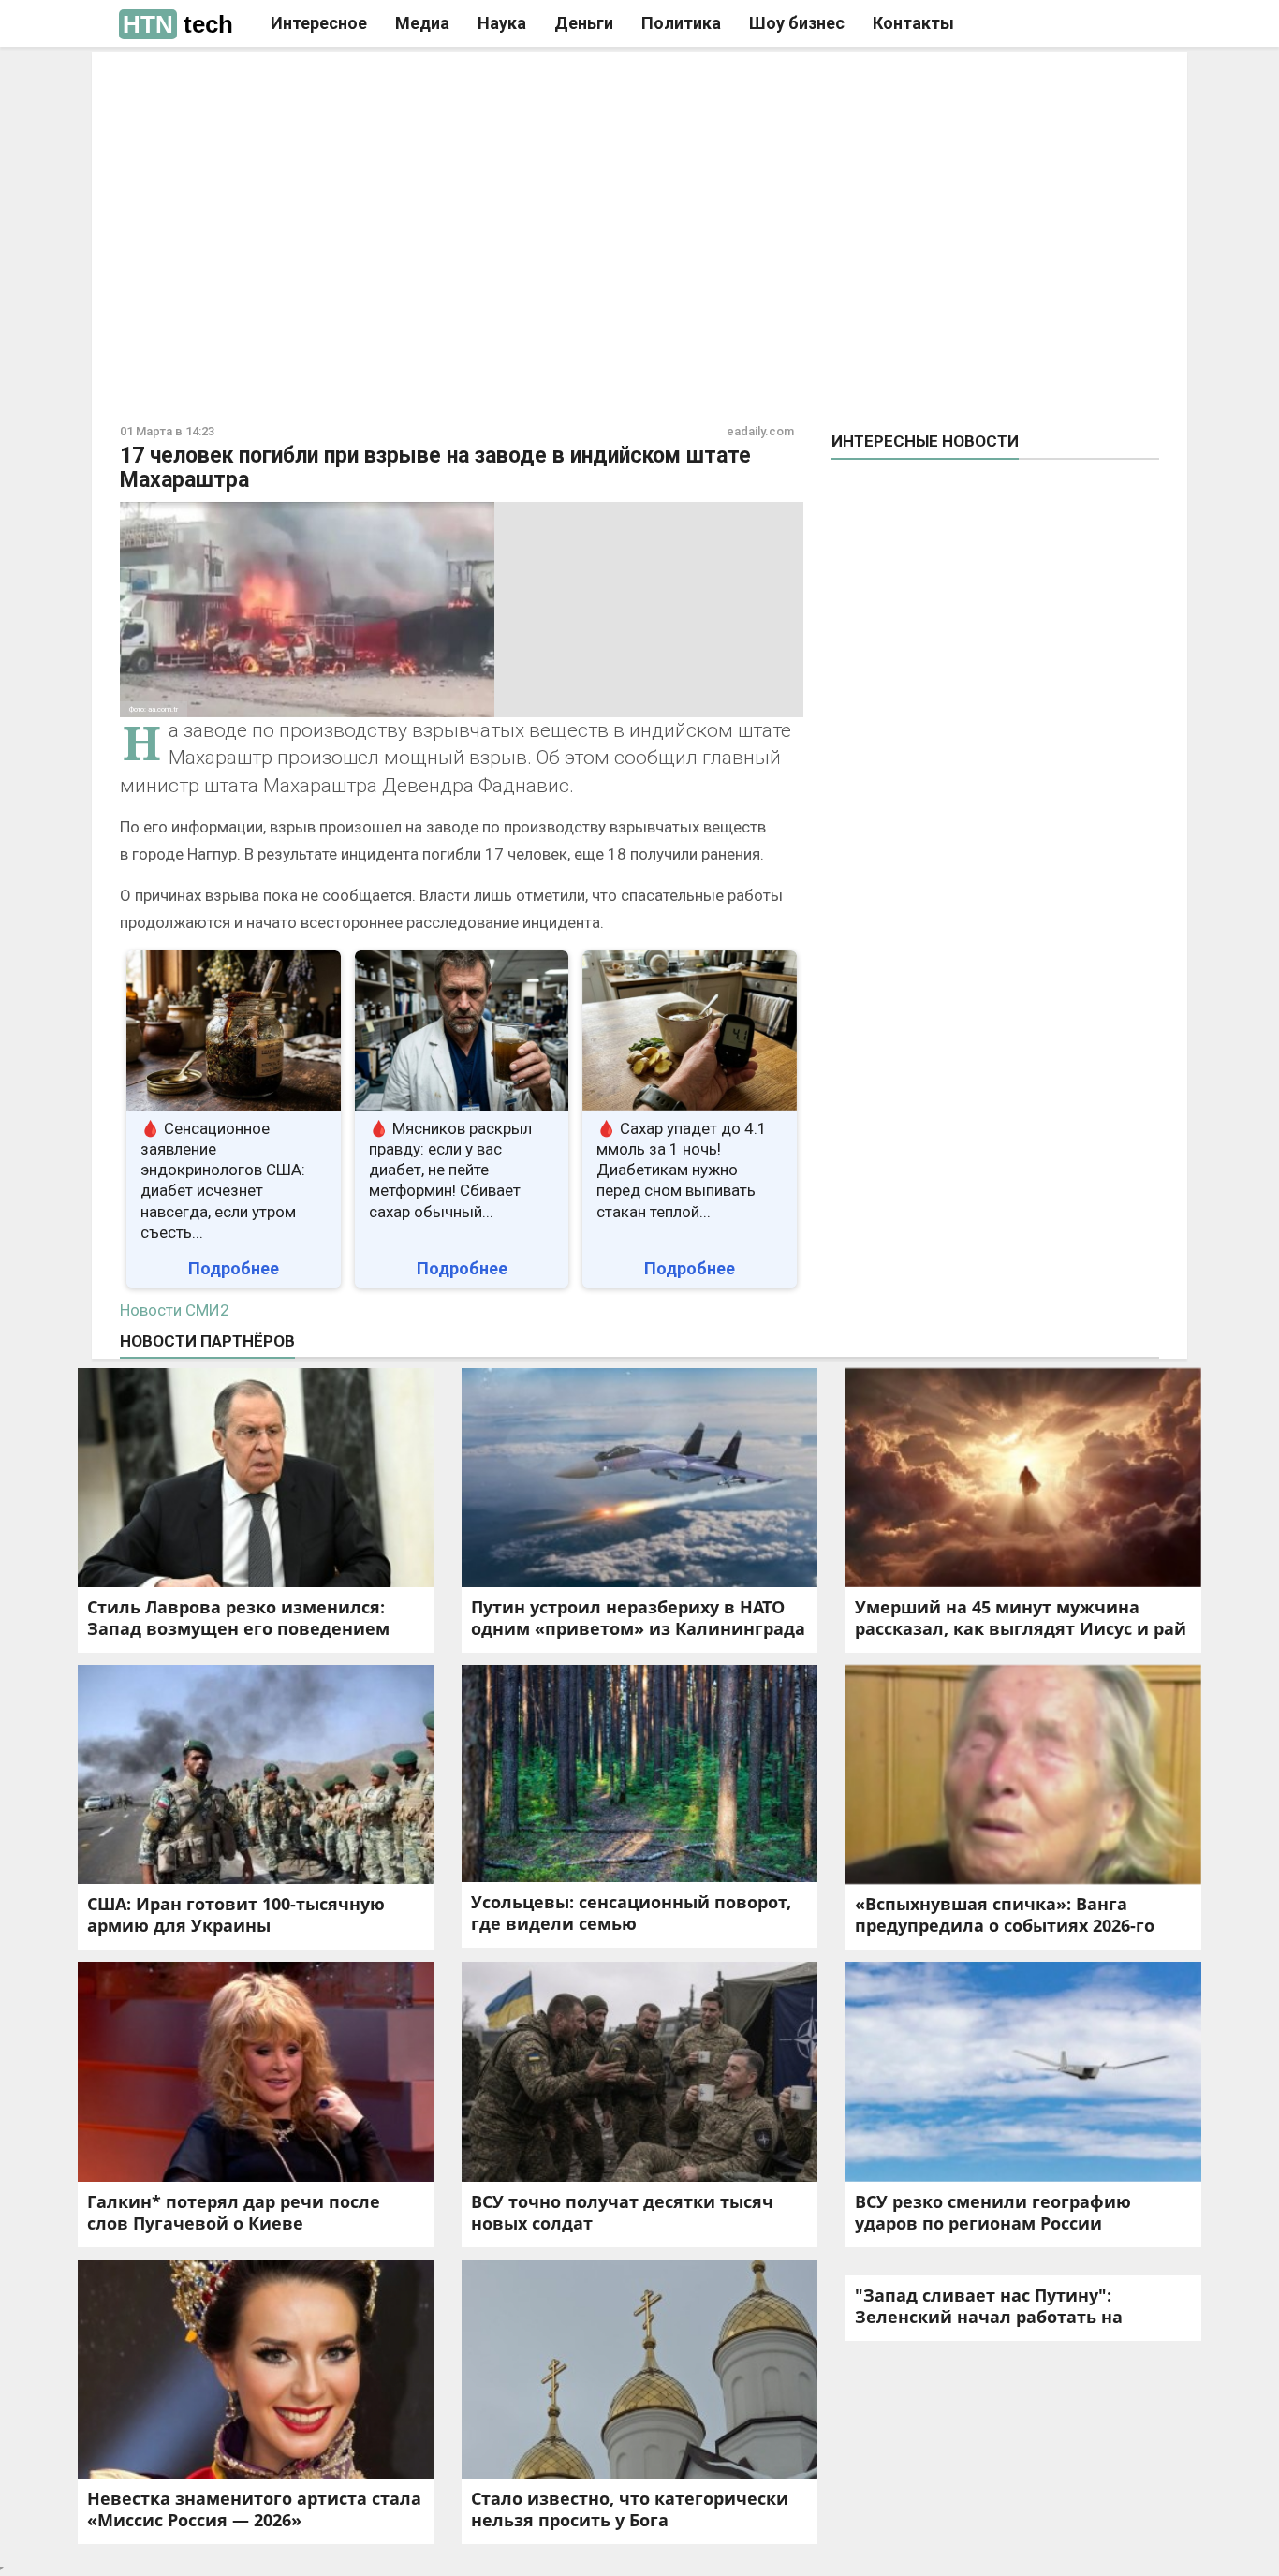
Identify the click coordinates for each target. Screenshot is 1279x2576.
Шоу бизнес (797, 23)
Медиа (422, 23)
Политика (681, 23)
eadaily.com (760, 431)
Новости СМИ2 (175, 1310)
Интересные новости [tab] (925, 441)
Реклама (376, 81)
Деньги (584, 23)
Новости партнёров (207, 1341)
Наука (502, 23)
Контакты (913, 23)
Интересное (319, 23)
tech (178, 24)
